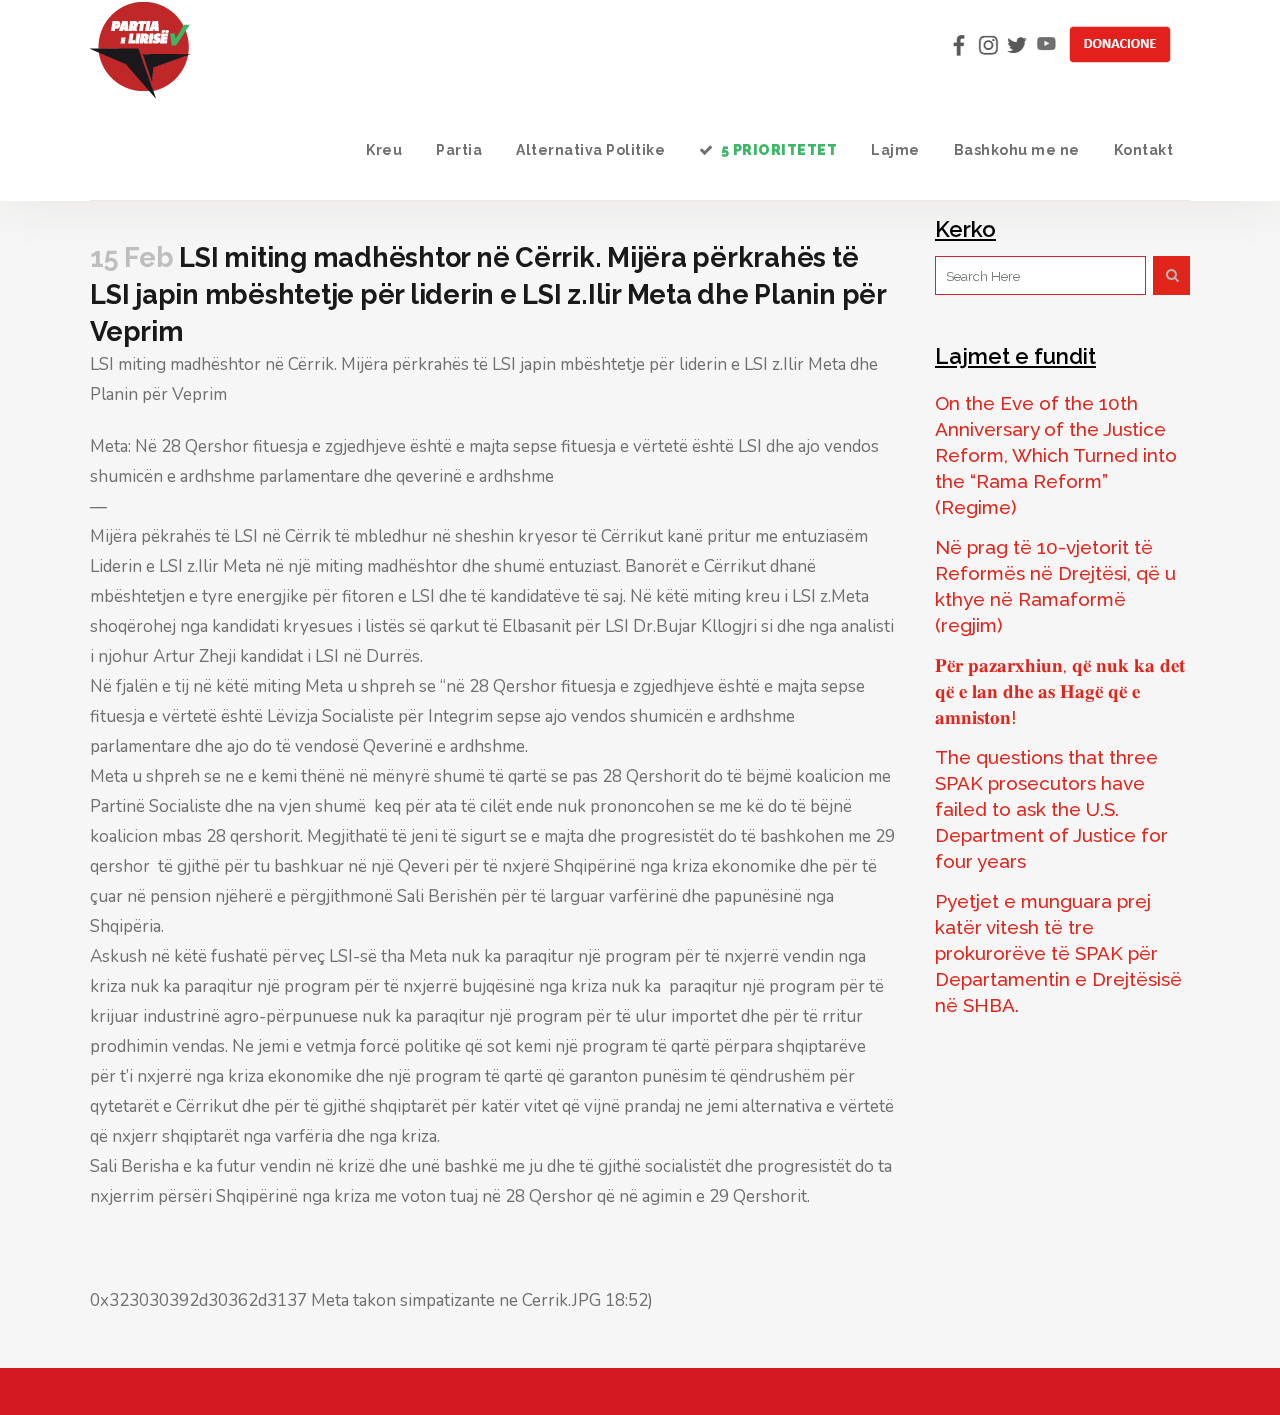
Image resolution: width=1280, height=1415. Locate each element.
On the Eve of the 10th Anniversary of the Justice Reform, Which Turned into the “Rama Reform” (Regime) (1056, 455)
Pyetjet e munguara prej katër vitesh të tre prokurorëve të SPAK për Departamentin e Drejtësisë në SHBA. (1058, 953)
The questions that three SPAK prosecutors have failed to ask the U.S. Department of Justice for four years (1051, 809)
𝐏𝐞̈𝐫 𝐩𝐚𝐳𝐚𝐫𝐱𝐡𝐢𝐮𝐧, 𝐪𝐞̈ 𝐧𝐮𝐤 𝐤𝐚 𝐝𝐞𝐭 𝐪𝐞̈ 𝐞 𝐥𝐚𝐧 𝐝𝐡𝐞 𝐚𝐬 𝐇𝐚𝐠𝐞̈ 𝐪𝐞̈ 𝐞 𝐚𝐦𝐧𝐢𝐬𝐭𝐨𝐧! (1060, 691)
